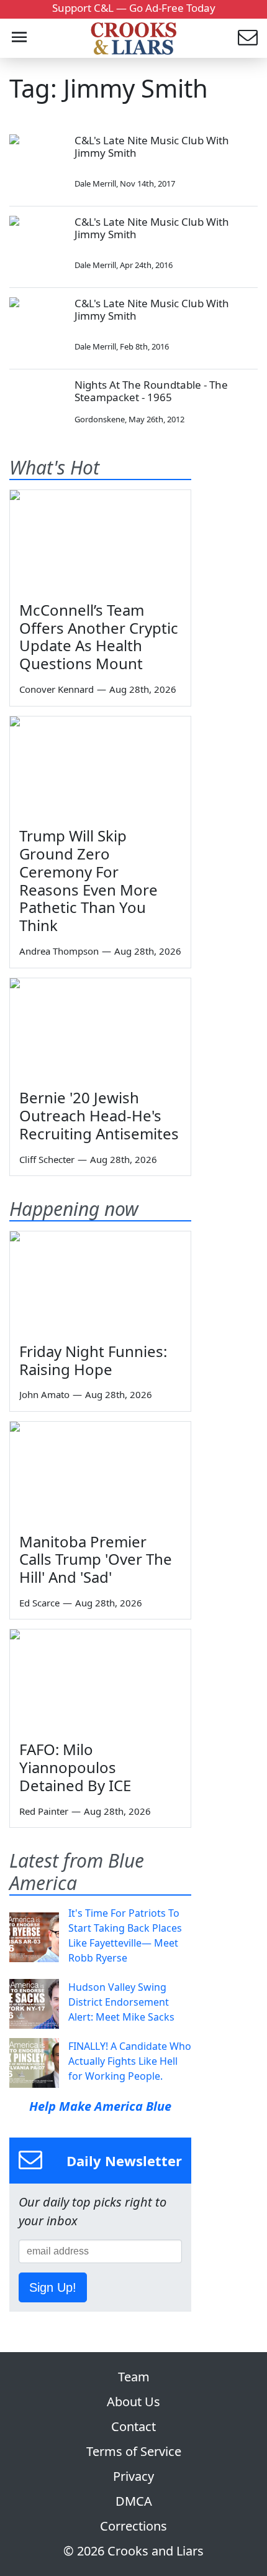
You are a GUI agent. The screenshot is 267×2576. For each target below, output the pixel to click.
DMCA (134, 2501)
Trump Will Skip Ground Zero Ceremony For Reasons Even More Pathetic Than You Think (88, 880)
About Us (133, 2402)
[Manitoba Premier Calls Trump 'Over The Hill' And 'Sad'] (100, 1473)
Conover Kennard (57, 689)
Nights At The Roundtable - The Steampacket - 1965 (151, 391)
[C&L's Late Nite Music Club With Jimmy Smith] (37, 162)
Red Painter (44, 1811)
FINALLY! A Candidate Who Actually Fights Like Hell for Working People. (130, 2061)
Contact (133, 2426)
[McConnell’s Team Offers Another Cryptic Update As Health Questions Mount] (100, 541)
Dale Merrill (95, 183)
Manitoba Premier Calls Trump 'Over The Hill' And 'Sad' (96, 1559)
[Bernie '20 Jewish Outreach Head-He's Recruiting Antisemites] (100, 1029)
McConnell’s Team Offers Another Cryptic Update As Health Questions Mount (99, 637)
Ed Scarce (39, 1603)
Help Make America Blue (100, 2106)
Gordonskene (100, 419)
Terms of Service (134, 2451)
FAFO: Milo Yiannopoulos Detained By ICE (75, 1767)
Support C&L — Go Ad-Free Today (134, 8)
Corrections (133, 2526)
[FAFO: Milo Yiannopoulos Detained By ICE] (100, 1680)
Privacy (133, 2476)
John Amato (44, 1394)
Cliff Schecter (47, 1159)
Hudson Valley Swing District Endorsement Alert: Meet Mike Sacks (121, 2002)
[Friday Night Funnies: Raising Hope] (100, 1282)
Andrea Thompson (59, 951)
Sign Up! (53, 2287)
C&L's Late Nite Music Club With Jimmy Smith (152, 146)
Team (134, 2377)
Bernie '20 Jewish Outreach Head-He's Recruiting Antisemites (99, 1115)
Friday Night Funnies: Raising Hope (93, 1360)
